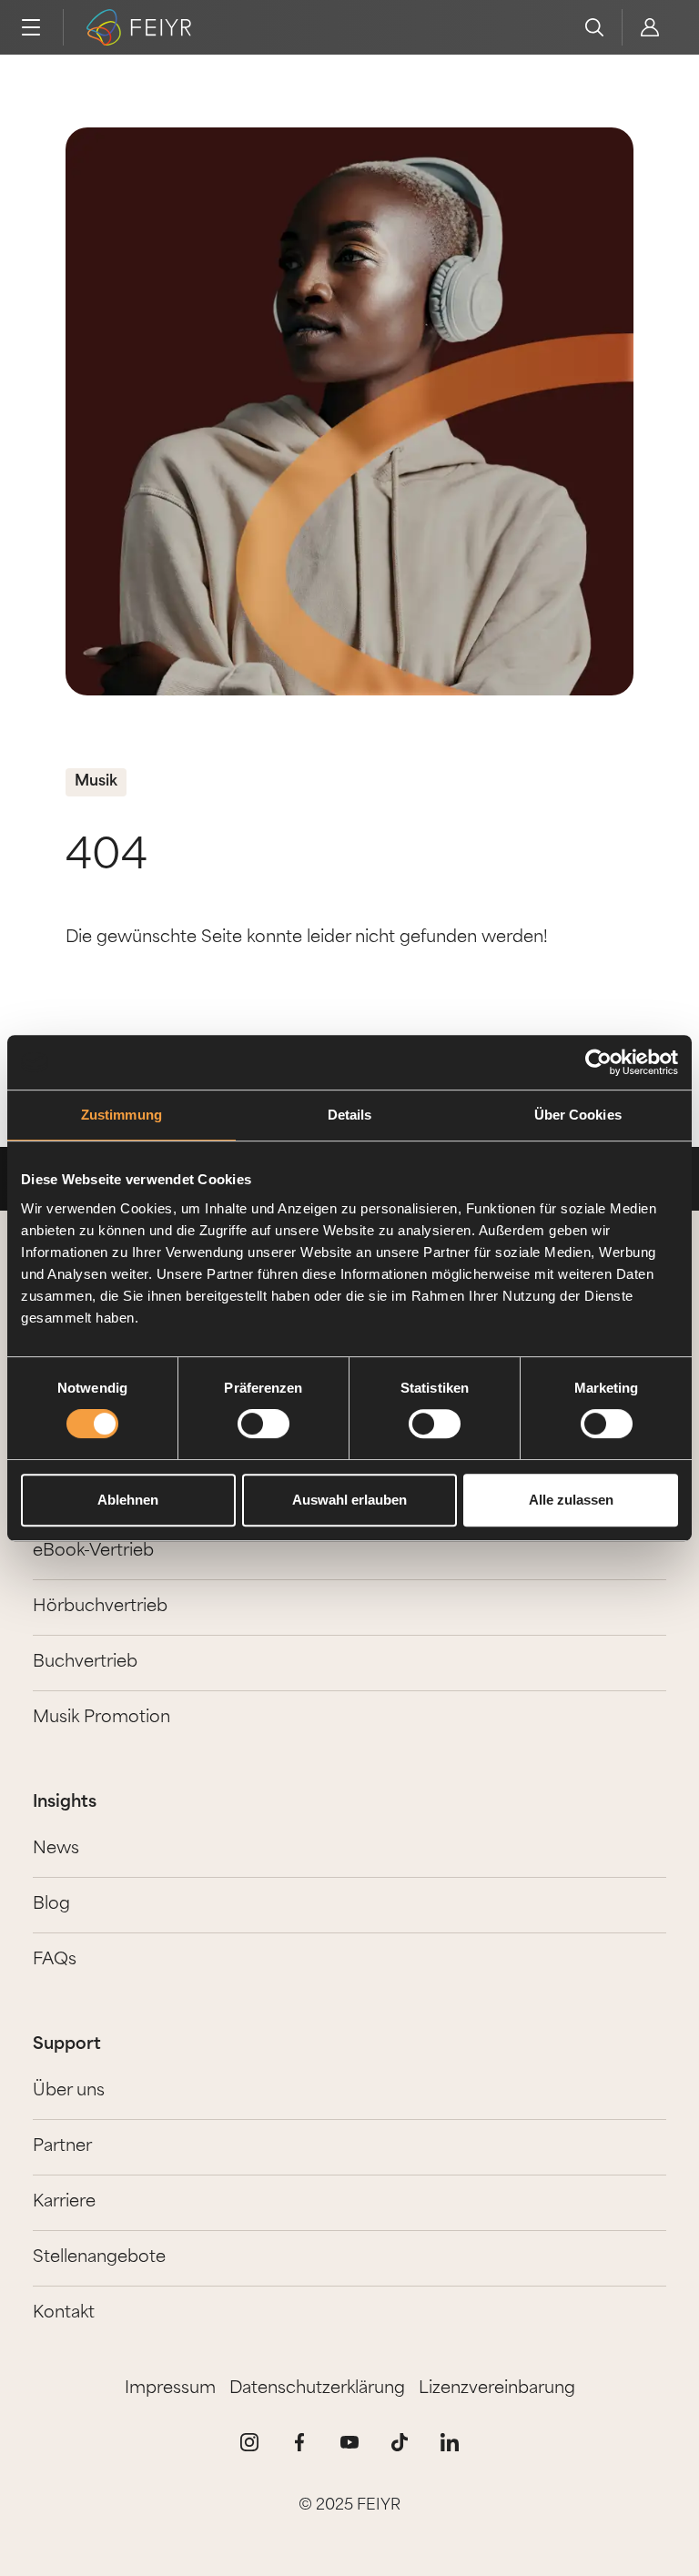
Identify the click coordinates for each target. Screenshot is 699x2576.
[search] (594, 27)
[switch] (263, 1424)
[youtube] (349, 2442)
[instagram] (249, 2442)
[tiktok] (400, 2442)
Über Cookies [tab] (578, 1115)
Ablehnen (128, 1500)
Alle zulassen (571, 1500)
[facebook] (299, 2442)
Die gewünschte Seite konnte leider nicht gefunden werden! (307, 938)
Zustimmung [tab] (122, 1115)
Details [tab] (350, 1115)
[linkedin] (450, 2442)
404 (106, 858)
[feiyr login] (649, 27)
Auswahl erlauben (349, 1500)
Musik (96, 782)
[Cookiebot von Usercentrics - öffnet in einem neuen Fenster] (598, 1062)
